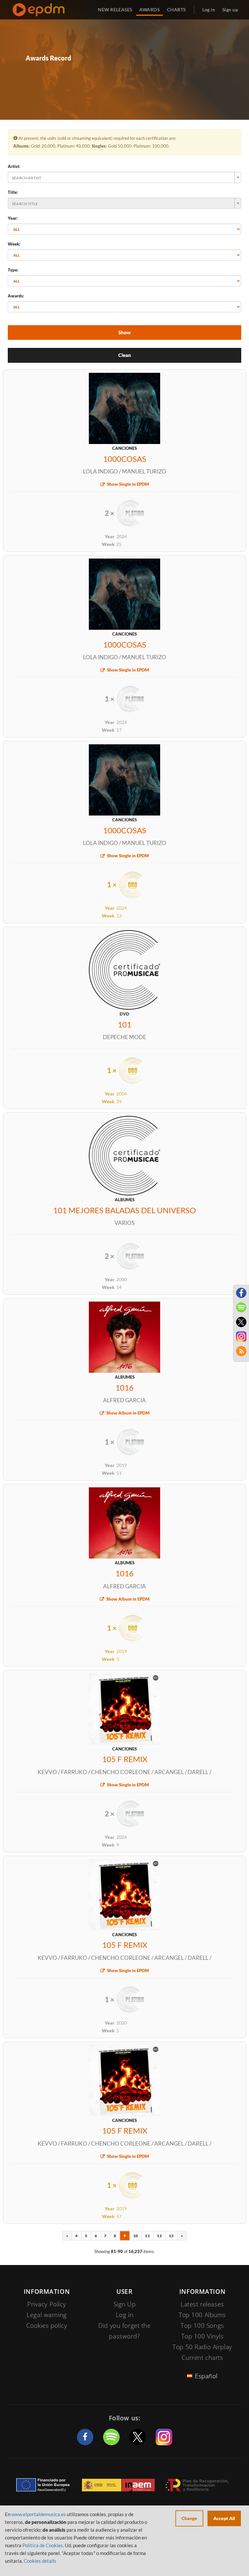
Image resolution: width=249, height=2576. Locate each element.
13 (171, 2236)
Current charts (202, 2358)
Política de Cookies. (43, 2545)
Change (189, 2518)
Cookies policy (47, 2326)
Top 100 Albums (202, 2315)
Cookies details (40, 2561)
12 (159, 2236)
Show (124, 332)
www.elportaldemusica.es (39, 2514)
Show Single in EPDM (128, 484)
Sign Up (125, 2304)
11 (147, 2236)
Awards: (16, 296)
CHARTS (176, 10)
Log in (209, 10)
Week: (14, 244)
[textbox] (123, 177)
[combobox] (124, 177)
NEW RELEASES (115, 10)
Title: (13, 192)
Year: (13, 218)
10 (136, 2236)
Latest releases (202, 2304)
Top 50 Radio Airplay (202, 2347)
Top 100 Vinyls (202, 2336)
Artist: (14, 166)
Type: (13, 270)
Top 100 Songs (202, 2326)
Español (206, 2376)
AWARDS (149, 10)
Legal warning (47, 2315)
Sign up (230, 10)
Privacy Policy (47, 2304)
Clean (125, 355)
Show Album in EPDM (128, 1413)
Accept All (224, 2518)
